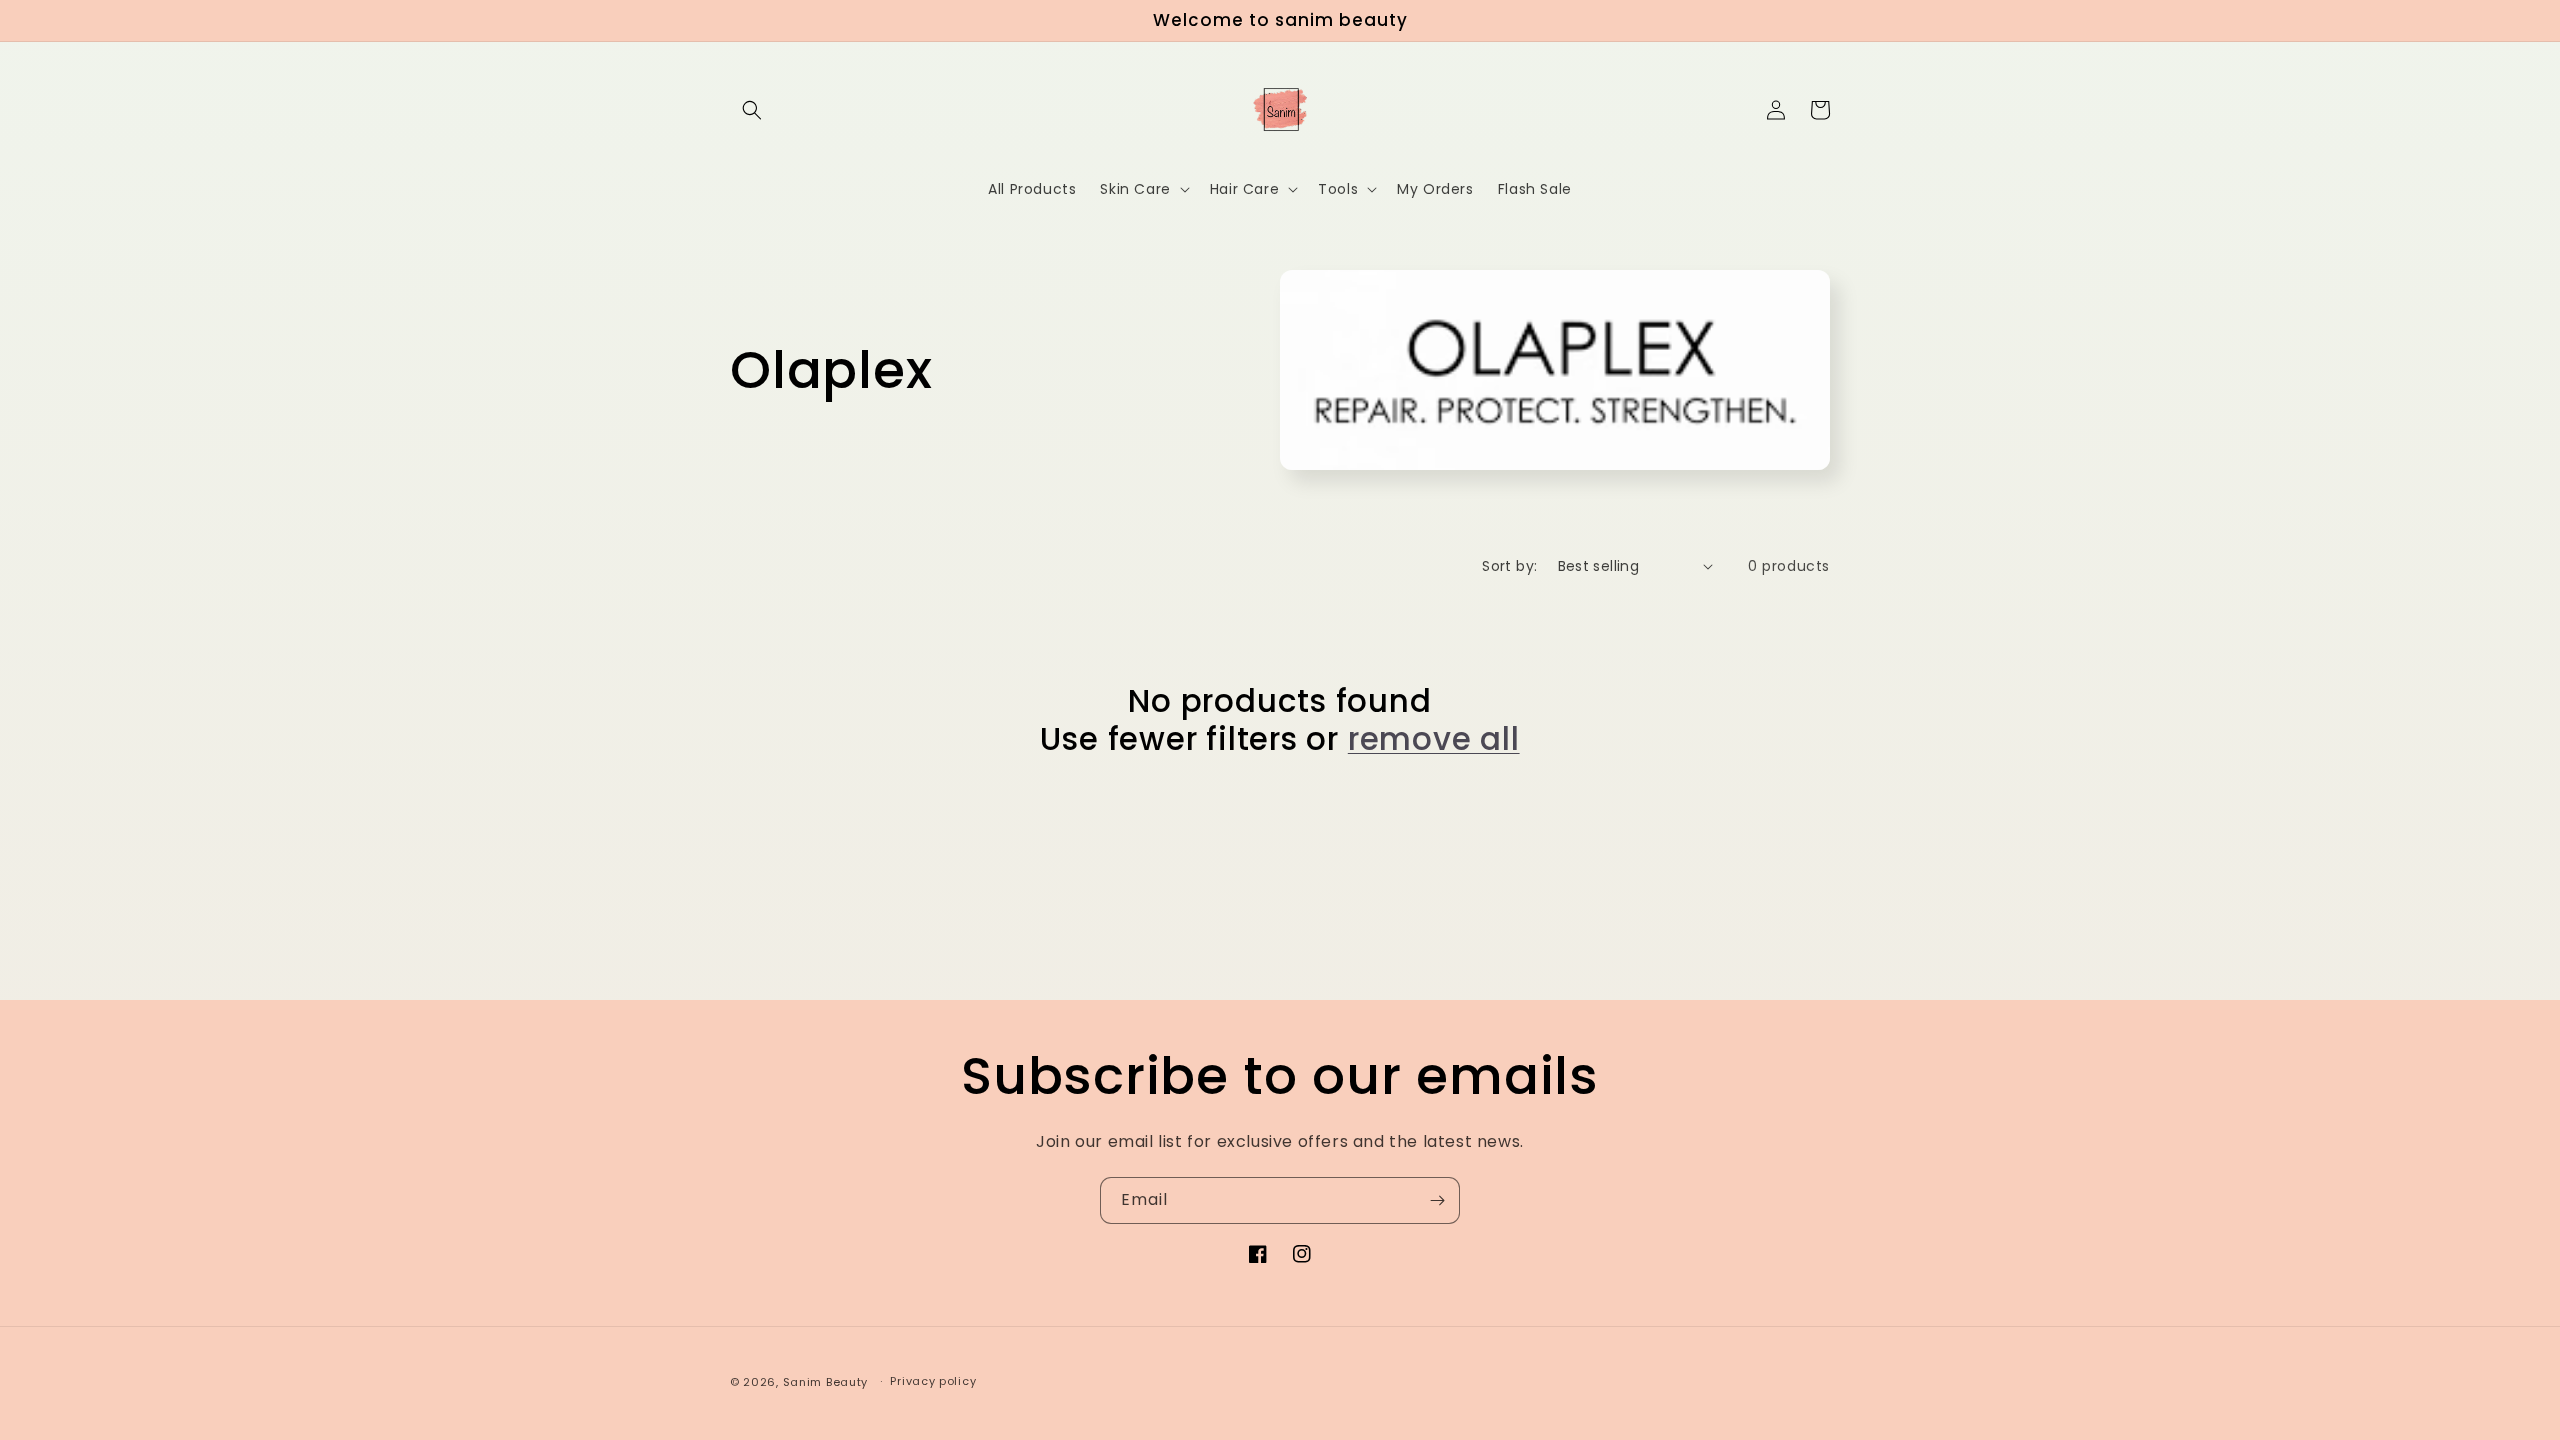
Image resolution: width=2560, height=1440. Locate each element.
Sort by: (1509, 566)
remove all (1434, 739)
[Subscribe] (1437, 1200)
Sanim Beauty (825, 1382)
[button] (752, 110)
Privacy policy (933, 1381)
